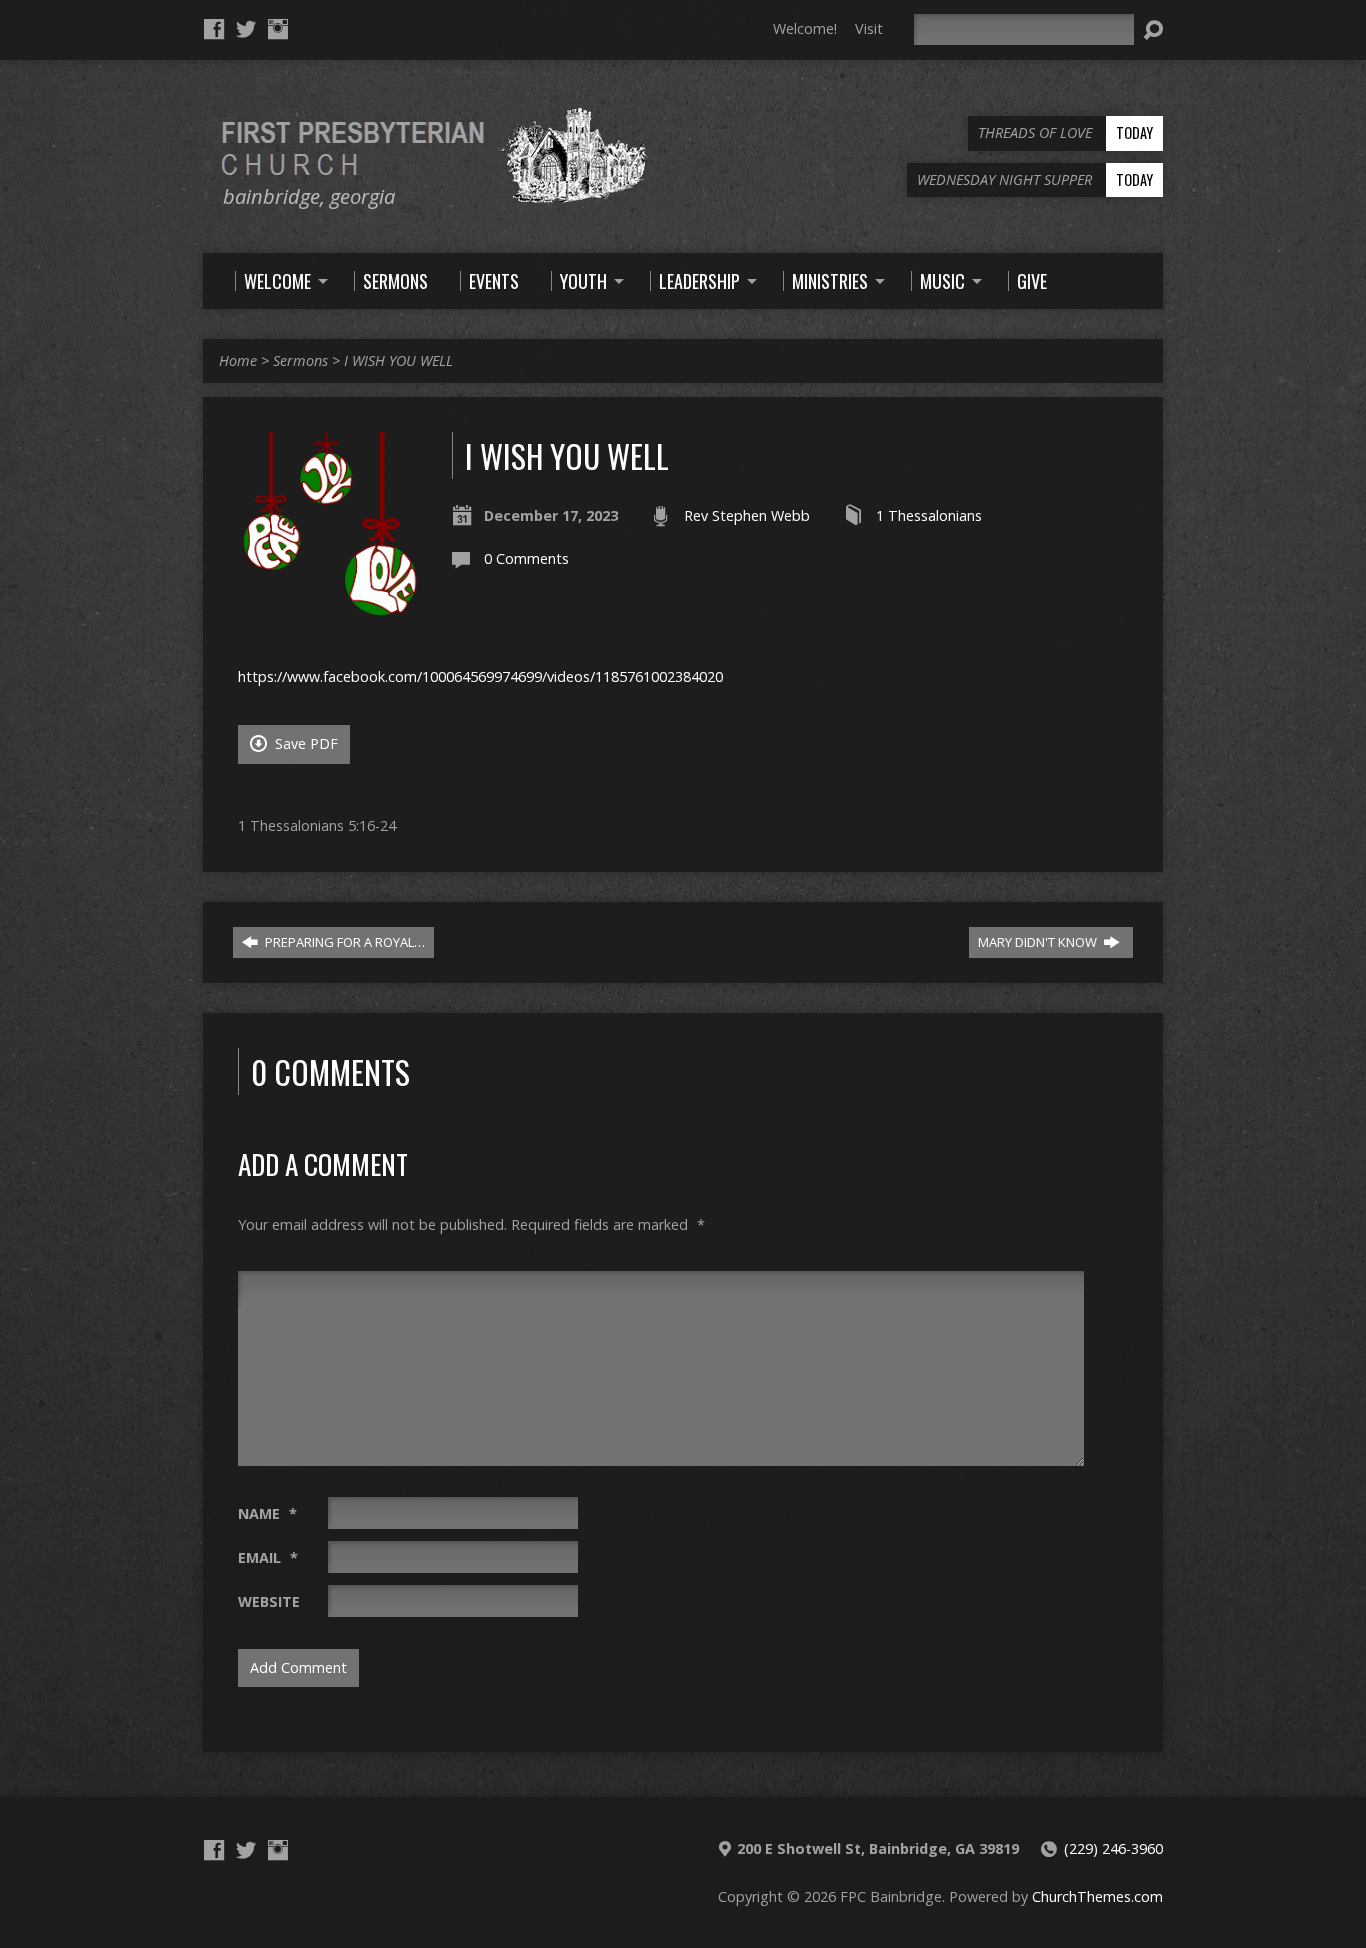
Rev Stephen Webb (747, 515)
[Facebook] (214, 29)
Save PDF (304, 743)
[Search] (1153, 30)
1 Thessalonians (929, 515)
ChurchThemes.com (1097, 1896)
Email (268, 1557)
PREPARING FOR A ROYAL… (343, 942)
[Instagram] (278, 29)
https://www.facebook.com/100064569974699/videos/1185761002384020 (480, 676)
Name (267, 1513)
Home (238, 360)
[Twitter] (246, 29)
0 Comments (526, 558)
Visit (869, 28)
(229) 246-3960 (1113, 1848)
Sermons (300, 360)
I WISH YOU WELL (398, 360)
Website (269, 1601)
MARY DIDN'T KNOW (1039, 942)
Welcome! (805, 28)
